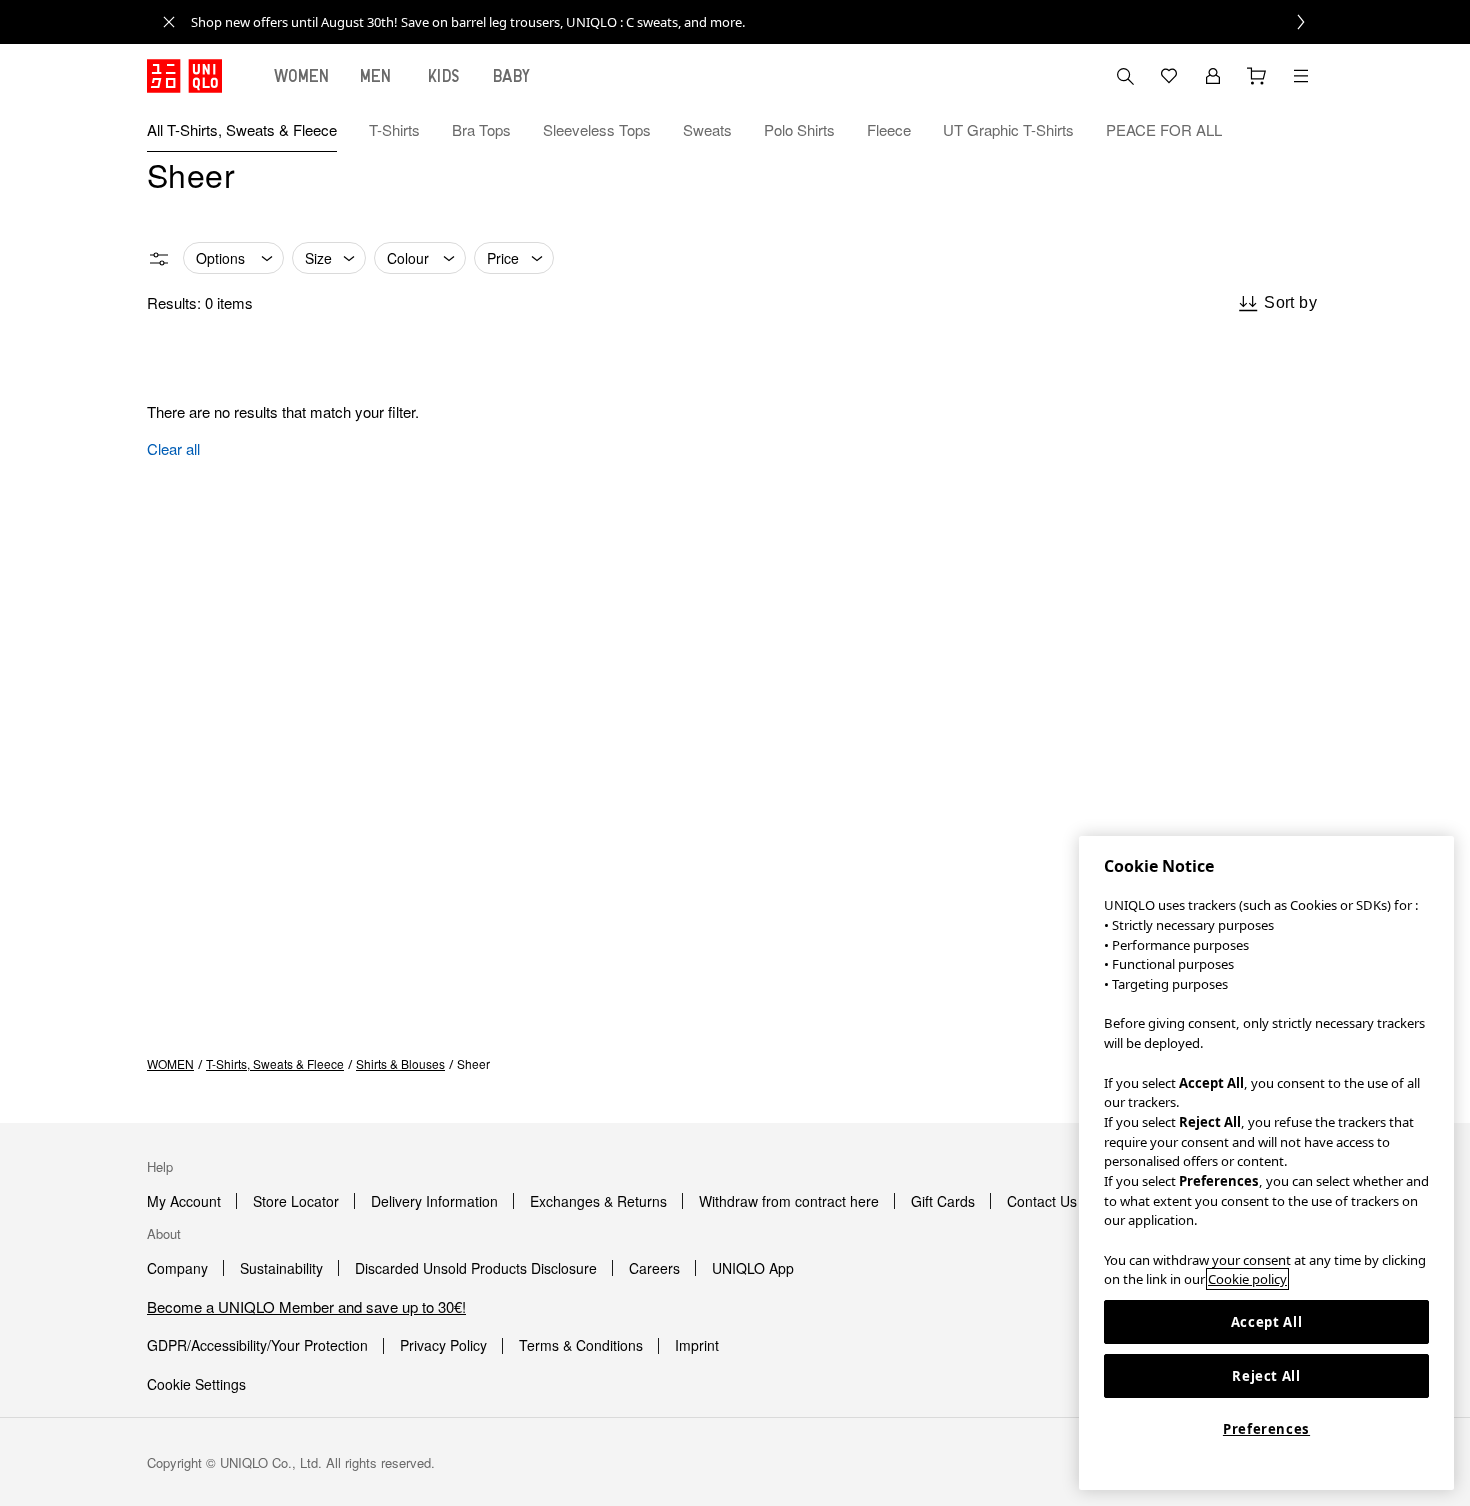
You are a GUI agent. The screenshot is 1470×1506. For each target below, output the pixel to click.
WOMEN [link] (170, 1063)
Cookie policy (1247, 1279)
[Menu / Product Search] (1301, 76)
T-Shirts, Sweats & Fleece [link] (275, 1063)
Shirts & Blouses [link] (400, 1063)
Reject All (1266, 1376)
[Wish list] (1169, 76)
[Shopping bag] (1257, 76)
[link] (757, 22)
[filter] (159, 259)
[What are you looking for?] (1125, 76)
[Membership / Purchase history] (1213, 76)
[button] (1301, 130)
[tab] (302, 76)
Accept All (1267, 1322)
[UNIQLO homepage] (184, 76)
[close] (169, 22)
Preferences (1266, 1429)
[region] (1266, 1163)
